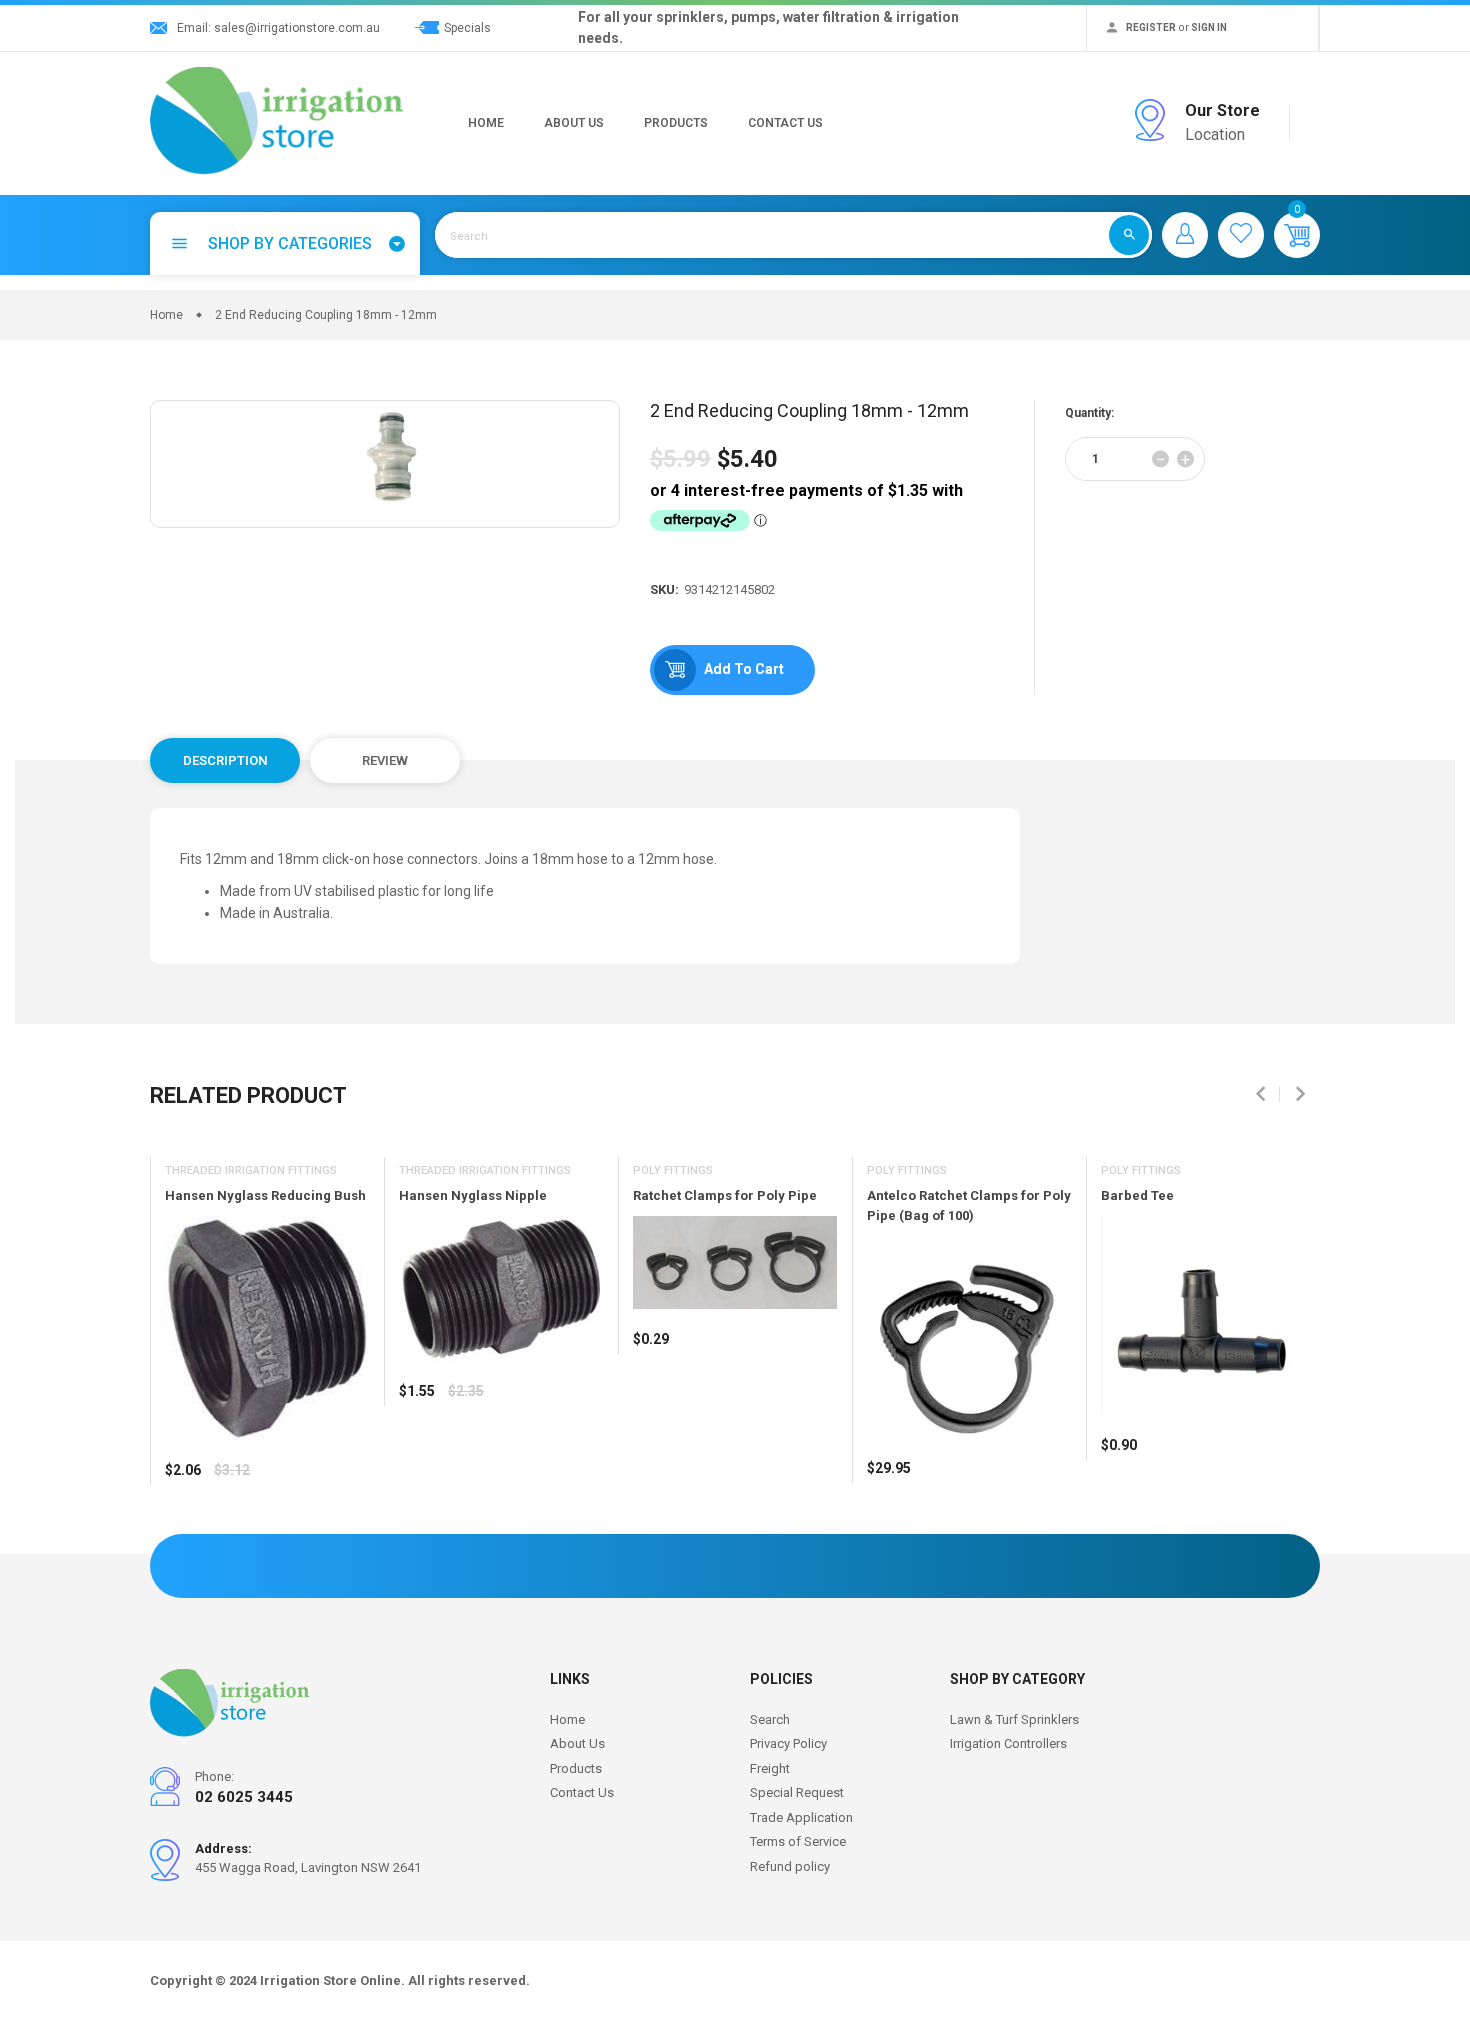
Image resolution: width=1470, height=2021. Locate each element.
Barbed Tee (1137, 1195)
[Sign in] (1185, 235)
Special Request (797, 1792)
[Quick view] (230, 1529)
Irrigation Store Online (330, 1980)
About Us (574, 123)
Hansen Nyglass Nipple (473, 1195)
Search (770, 1719)
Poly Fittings (673, 1170)
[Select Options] (185, 1529)
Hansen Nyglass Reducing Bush (265, 1195)
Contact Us (785, 123)
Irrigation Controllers (1008, 1743)
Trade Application (801, 1817)
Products (676, 123)
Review (385, 760)
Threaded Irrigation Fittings (251, 1170)
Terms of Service (798, 1841)
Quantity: (1089, 413)
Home (486, 123)
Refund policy (790, 1866)
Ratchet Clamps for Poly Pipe (725, 1195)
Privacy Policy (788, 1743)
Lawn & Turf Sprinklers (1014, 1719)
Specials (467, 28)
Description (225, 760)
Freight (770, 1768)
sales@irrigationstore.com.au (297, 28)
